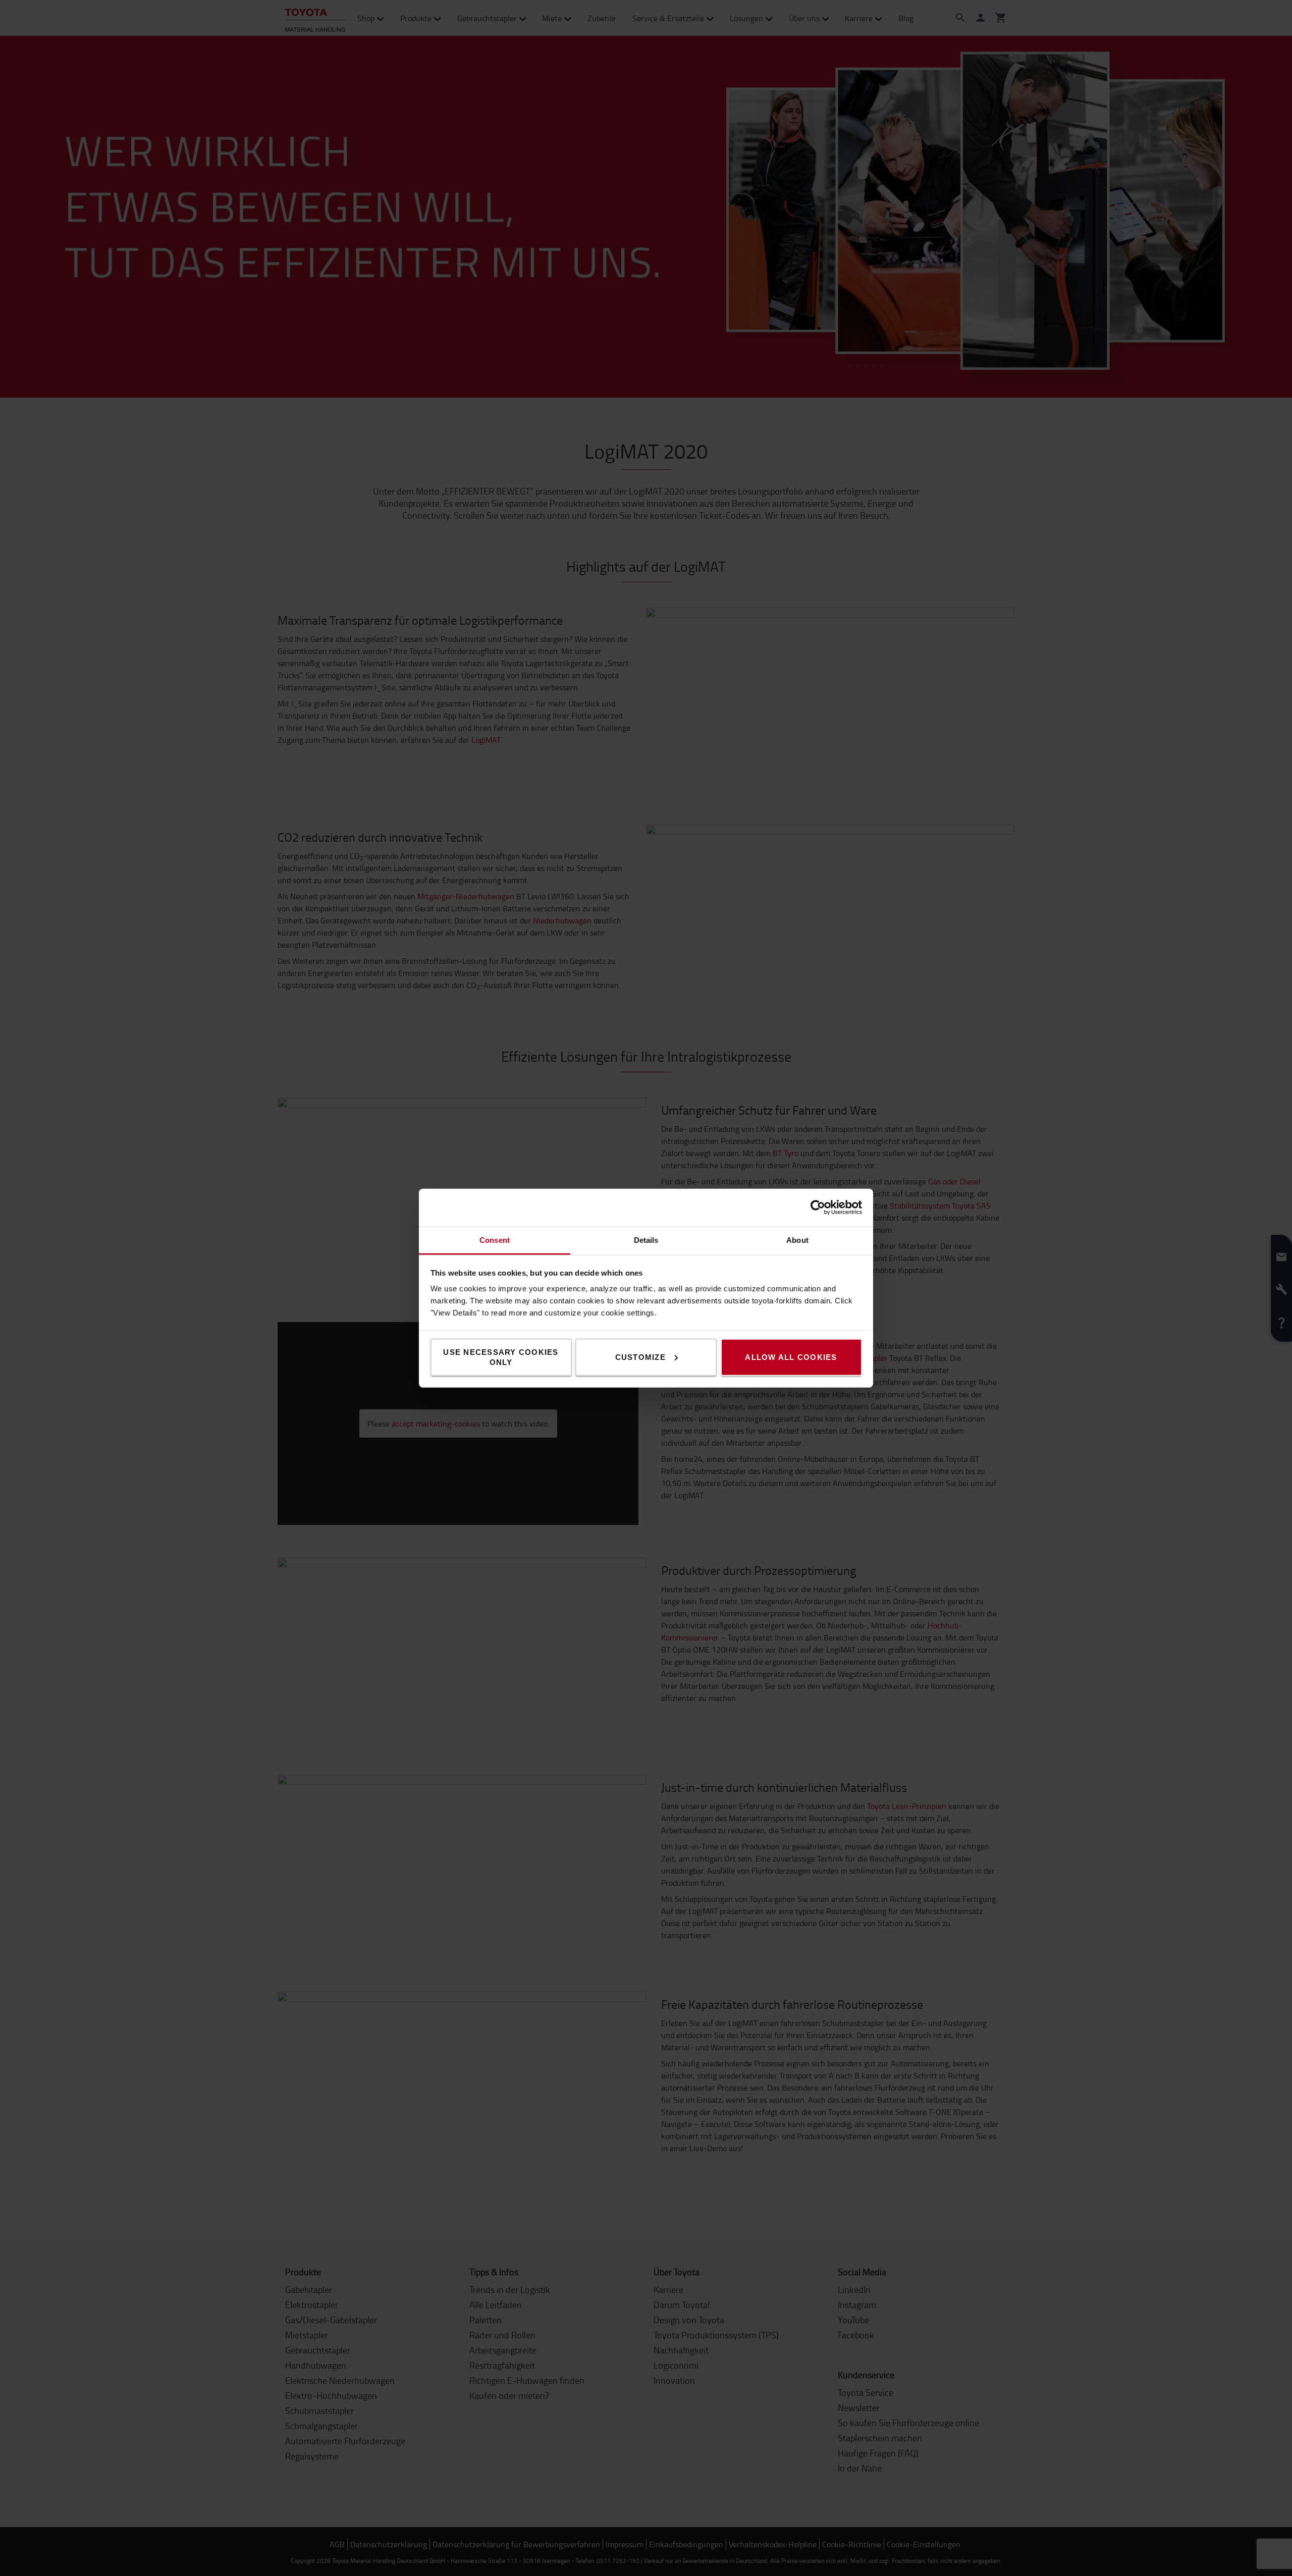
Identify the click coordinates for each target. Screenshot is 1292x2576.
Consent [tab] (495, 1240)
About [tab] (797, 1240)
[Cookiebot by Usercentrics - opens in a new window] (818, 1208)
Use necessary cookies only (501, 1357)
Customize (640, 1357)
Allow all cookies (791, 1357)
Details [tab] (646, 1240)
